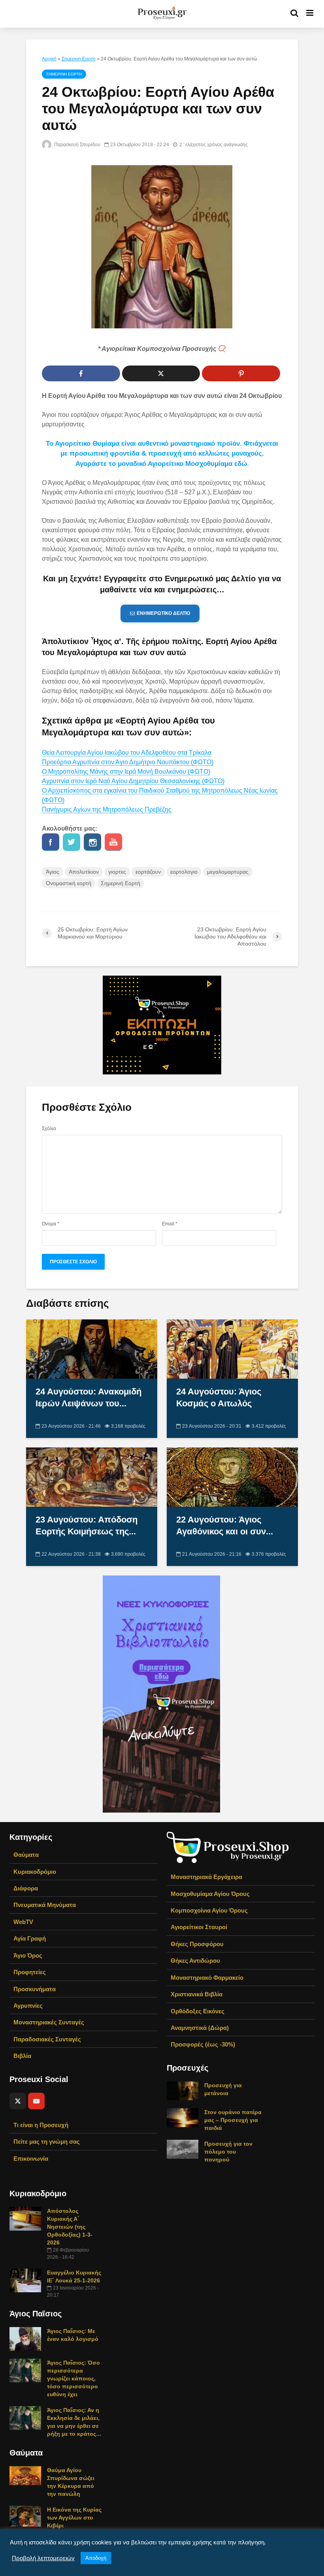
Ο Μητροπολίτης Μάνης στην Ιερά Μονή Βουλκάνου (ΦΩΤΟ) (126, 772)
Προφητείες (30, 1972)
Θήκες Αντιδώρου (195, 1961)
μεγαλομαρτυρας (228, 872)
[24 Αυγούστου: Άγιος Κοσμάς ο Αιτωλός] (232, 1348)
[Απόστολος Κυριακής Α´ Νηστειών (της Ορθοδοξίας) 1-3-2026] (25, 2218)
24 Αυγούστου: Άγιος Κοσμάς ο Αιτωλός (219, 1397)
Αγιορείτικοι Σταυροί (199, 1927)
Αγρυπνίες (28, 2006)
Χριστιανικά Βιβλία (197, 1994)
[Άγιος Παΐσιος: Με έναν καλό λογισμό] (25, 2339)
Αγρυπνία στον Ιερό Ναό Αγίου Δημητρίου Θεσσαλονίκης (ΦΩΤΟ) (133, 781)
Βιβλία (22, 2056)
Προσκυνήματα (35, 1989)
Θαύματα (26, 1855)
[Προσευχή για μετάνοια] (183, 2090)
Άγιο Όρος (28, 1955)
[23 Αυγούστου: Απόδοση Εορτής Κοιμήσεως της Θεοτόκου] (92, 1476)
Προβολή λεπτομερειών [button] (43, 2558)
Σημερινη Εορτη (79, 59)
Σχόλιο (49, 1129)
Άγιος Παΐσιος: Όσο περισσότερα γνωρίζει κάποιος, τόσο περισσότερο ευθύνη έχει (73, 2378)
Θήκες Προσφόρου (197, 1944)
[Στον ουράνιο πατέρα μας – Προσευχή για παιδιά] (183, 2117)
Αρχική (49, 59)
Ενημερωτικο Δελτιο (163, 613)
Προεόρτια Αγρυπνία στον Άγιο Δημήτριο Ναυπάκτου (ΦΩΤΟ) (128, 762)
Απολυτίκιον (84, 872)
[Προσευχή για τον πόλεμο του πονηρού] (183, 2149)
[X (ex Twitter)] (18, 2101)
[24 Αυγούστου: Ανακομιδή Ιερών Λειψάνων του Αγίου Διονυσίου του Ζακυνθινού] (92, 1348)
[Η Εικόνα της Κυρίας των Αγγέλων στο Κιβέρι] (25, 2516)
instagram (92, 842)
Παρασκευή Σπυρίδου (77, 145)
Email (170, 1224)
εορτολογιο (184, 872)
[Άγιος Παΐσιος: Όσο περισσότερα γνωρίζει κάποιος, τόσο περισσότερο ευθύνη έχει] (25, 2370)
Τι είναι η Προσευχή (41, 2125)
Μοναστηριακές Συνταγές (49, 2022)
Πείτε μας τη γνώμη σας (47, 2142)
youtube (113, 842)
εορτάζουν (148, 872)
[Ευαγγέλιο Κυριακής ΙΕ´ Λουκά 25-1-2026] (25, 2280)
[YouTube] (36, 2101)
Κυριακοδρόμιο (35, 1872)
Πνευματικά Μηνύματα (45, 1905)
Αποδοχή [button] (96, 2558)
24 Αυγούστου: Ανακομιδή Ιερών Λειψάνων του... (89, 1397)
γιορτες (117, 872)
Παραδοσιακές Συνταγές (47, 2039)
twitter (72, 842)
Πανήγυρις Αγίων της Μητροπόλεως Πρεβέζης (107, 809)
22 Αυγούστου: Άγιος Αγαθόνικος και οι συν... (225, 1525)
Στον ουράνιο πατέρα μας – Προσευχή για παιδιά (233, 2120)
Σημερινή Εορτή (121, 883)
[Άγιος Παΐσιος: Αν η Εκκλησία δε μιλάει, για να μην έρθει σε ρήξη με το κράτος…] (25, 2418)
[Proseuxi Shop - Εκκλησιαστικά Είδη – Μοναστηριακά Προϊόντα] (228, 1847)
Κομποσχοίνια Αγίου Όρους (209, 1910)
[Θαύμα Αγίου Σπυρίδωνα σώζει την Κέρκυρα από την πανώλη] (25, 2475)
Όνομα (51, 1224)
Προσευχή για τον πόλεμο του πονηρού (228, 2152)
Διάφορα (26, 1888)
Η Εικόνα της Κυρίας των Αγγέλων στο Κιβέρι (74, 2518)
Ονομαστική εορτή (69, 883)
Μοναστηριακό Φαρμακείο (207, 1978)
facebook (51, 842)
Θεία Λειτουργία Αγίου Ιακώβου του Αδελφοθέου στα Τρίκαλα (127, 753)
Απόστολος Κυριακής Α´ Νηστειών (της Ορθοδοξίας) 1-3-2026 (70, 2227)
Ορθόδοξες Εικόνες (198, 2011)
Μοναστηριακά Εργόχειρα (206, 1877)
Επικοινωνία (31, 2159)
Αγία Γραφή (30, 1938)
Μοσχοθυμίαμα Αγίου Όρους (210, 1894)
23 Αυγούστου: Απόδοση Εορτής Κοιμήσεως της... (87, 1525)
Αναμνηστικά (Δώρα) (200, 2028)
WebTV (23, 1922)
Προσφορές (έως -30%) (203, 2044)
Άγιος (53, 872)
